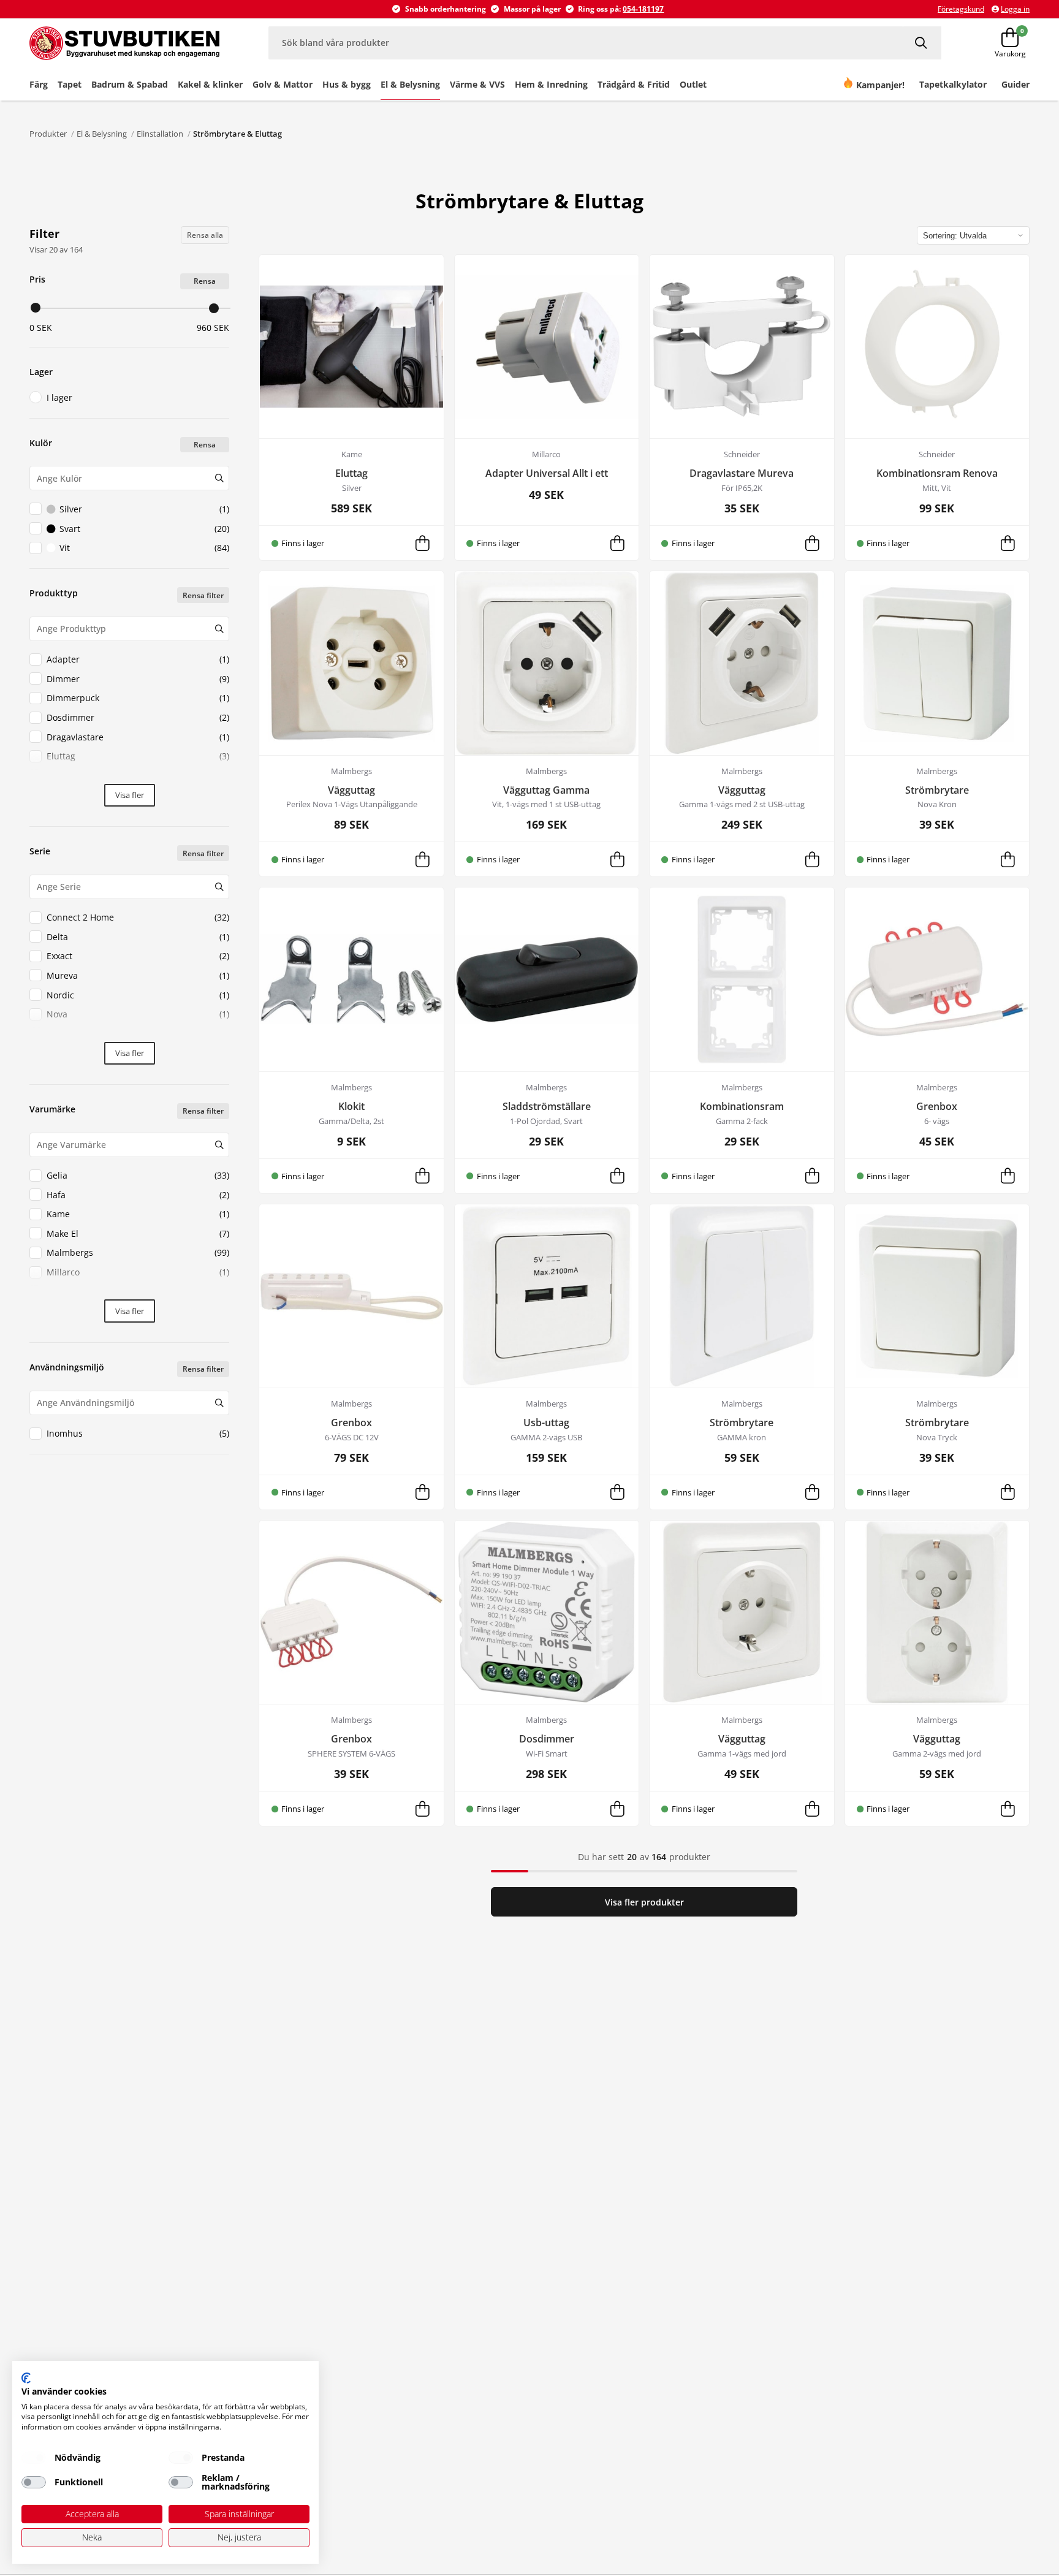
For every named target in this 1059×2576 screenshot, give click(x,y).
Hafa (138, 1195)
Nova (138, 1014)
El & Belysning (410, 84)
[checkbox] (34, 2458)
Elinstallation (160, 134)
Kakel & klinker (210, 84)
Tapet (70, 84)
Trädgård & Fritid (634, 84)
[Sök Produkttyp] (219, 629)
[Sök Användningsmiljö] (219, 1403)
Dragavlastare (138, 737)
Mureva (138, 975)
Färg (39, 84)
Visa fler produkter (644, 1902)
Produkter (48, 134)
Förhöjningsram (138, 776)
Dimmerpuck (138, 698)
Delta (138, 937)
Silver (144, 509)
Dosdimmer (138, 717)
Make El (138, 1233)
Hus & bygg (347, 84)
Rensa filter (203, 595)
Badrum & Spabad (130, 84)
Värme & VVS (477, 84)
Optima (138, 1034)
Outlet (693, 84)
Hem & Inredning (551, 84)
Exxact (138, 956)
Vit (144, 548)
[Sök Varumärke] (219, 1145)
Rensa (205, 281)
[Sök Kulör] (219, 478)
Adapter (138, 659)
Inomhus (138, 1433)
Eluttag (138, 756)
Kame (138, 1214)
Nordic (138, 995)
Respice (138, 1292)
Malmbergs (138, 1252)
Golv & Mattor (283, 84)
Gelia (138, 1175)
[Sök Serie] (219, 887)
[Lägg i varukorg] (422, 543)
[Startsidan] (124, 43)
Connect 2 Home (138, 917)
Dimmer (138, 679)
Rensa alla (205, 235)
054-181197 (643, 9)
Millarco (138, 1272)
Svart (144, 529)
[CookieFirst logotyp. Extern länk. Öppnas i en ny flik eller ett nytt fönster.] (26, 2378)
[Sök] (922, 43)
